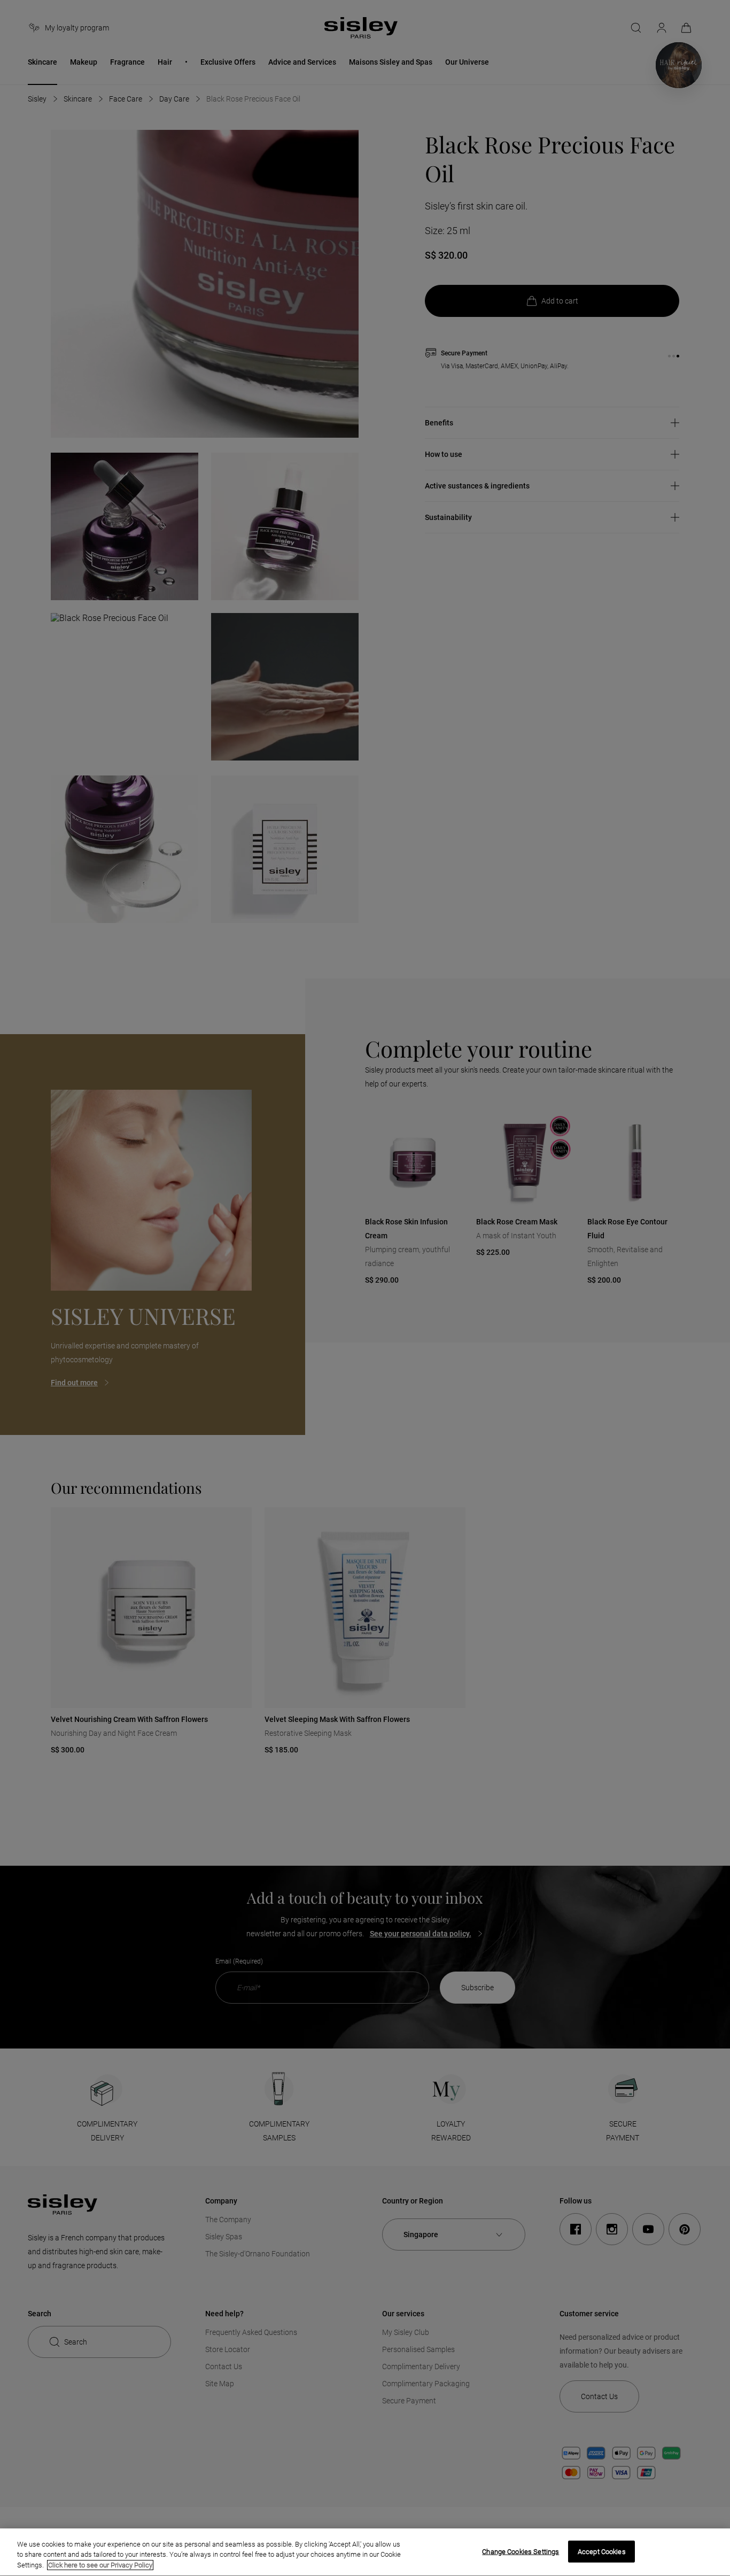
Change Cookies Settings (521, 2551)
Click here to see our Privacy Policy (100, 2565)
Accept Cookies (602, 2551)
